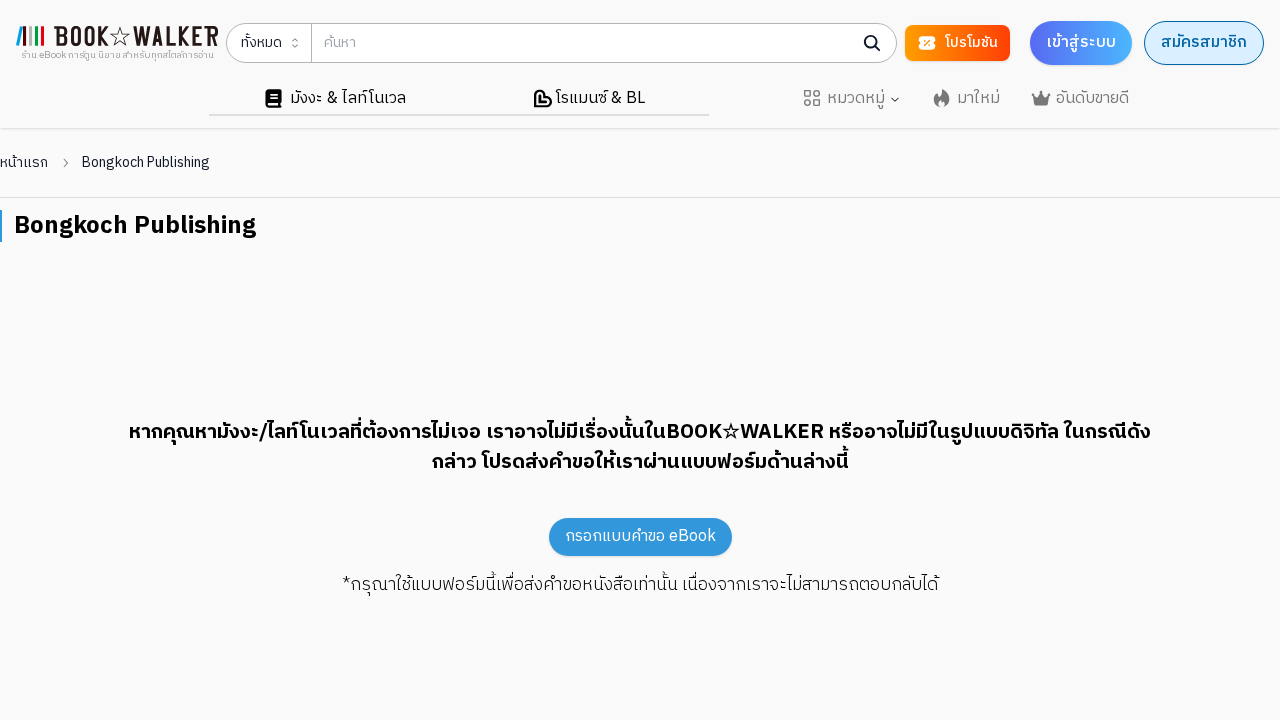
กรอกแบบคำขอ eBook (640, 536)
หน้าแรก (24, 163)
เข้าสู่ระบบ (1081, 42)
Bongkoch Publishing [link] (146, 163)
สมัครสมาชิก (1204, 42)
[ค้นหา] (872, 43)
